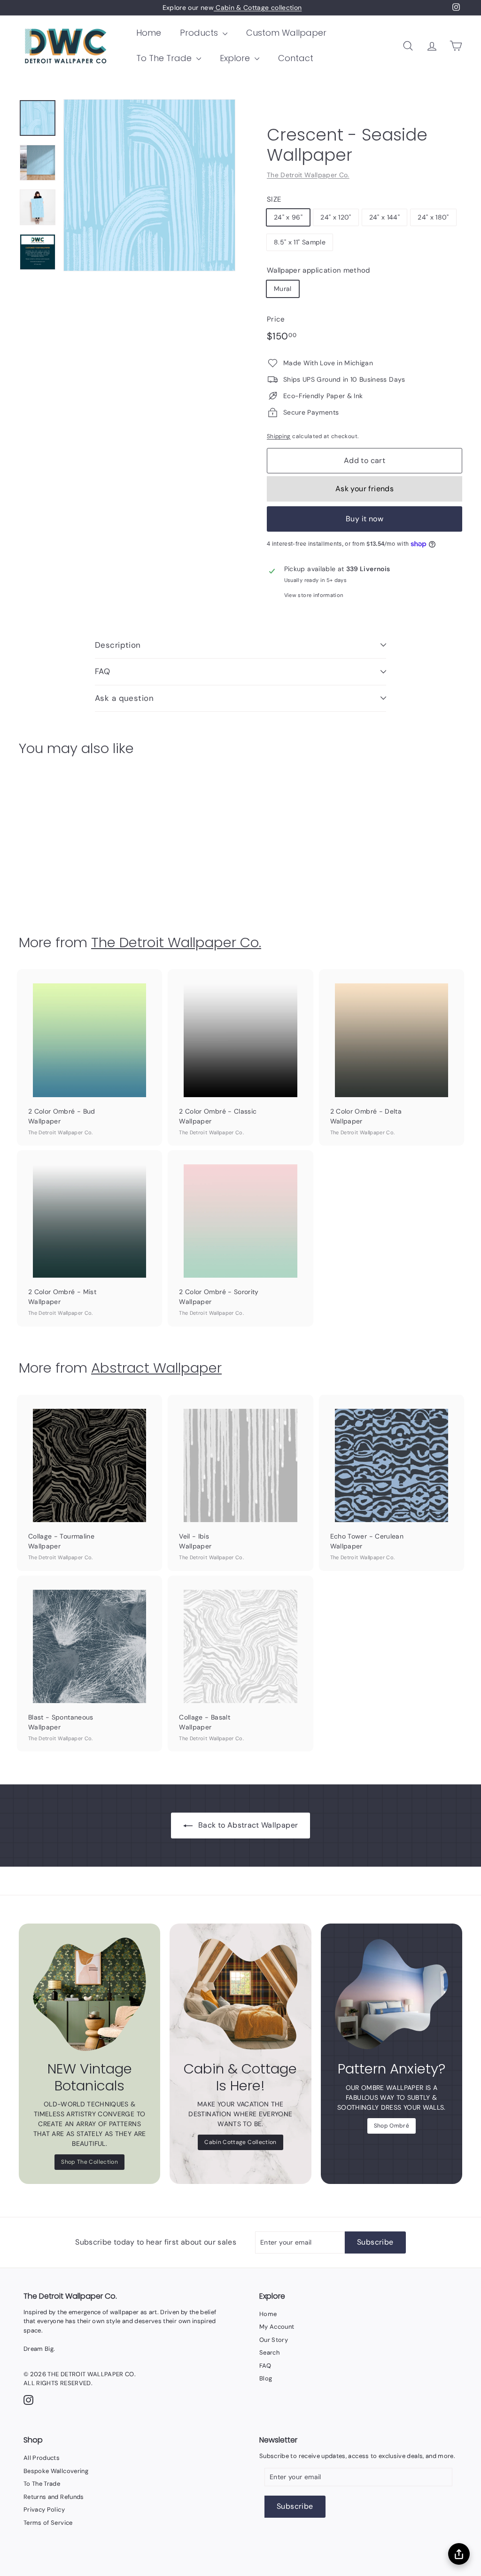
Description (118, 645)
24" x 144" (385, 217)
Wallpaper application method (318, 270)
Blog (266, 2378)
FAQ (102, 671)
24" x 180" (433, 217)
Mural (283, 289)
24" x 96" (288, 217)
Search (269, 2352)
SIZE (274, 199)
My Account (277, 2327)
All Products (42, 2458)
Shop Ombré (392, 2126)
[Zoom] (149, 185)
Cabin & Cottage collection (258, 8)
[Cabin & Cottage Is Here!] (240, 1994)
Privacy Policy (44, 2509)
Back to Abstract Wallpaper (248, 1825)
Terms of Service (48, 2523)
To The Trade (165, 58)
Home (149, 33)
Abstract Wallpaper (156, 1368)
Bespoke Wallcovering (56, 2471)
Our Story (274, 2340)
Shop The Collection (89, 2162)
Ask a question (124, 698)
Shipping (279, 436)
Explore (236, 58)
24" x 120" (336, 217)
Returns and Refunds (54, 2497)
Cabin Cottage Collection (240, 2142)
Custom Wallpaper (286, 33)
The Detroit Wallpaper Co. (308, 175)
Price (276, 319)
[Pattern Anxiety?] (392, 1994)
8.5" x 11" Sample (300, 242)
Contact (296, 58)
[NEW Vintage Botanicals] (89, 1994)
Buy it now (365, 519)
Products (200, 33)
